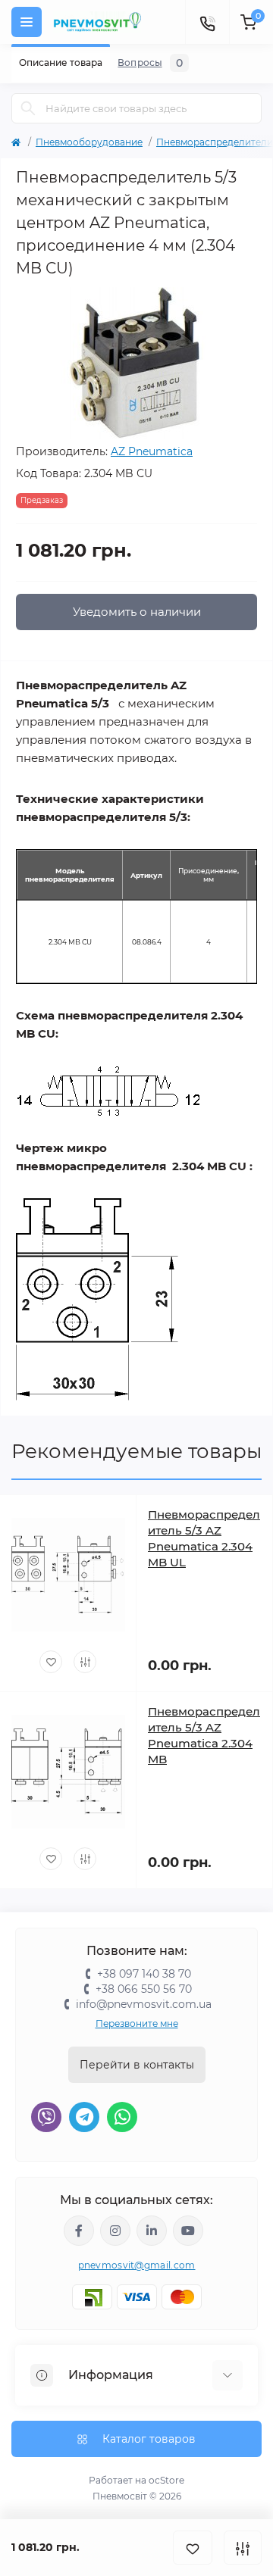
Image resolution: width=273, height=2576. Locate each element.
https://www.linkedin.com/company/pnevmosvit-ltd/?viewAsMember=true (152, 2231)
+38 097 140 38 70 (144, 1974)
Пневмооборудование (89, 142)
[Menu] (27, 22)
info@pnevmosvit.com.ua (144, 2004)
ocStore (166, 2480)
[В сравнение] (243, 2548)
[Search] (28, 108)
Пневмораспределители (215, 142)
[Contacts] (207, 22)
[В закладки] (193, 2548)
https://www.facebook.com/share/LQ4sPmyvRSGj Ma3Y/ (79, 2231)
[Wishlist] (51, 1662)
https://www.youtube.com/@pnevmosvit (188, 2231)
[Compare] (85, 1662)
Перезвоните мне (137, 2023)
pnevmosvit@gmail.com (137, 2265)
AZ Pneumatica (152, 451)
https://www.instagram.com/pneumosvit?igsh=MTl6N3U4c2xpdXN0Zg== (115, 2231)
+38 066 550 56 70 (144, 1989)
